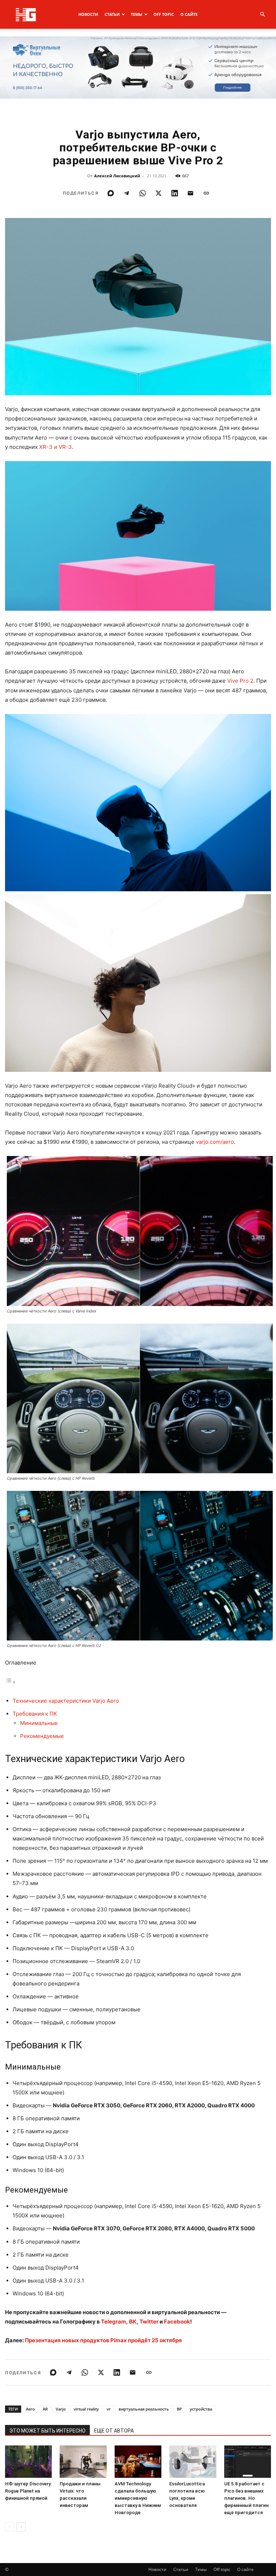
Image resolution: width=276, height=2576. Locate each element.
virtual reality (86, 2409)
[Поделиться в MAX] (111, 193)
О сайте (189, 14)
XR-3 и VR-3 (56, 447)
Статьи (112, 14)
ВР (179, 2409)
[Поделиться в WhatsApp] (143, 193)
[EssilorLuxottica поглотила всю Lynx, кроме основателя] (193, 2462)
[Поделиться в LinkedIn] (175, 193)
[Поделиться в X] (158, 193)
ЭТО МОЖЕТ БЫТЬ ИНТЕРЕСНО (47, 2431)
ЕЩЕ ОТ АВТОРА (114, 2431)
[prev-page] (10, 2527)
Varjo (61, 2409)
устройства (201, 2409)
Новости (88, 14)
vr (109, 2409)
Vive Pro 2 (240, 681)
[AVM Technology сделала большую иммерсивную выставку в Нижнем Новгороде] (138, 2462)
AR (45, 2409)
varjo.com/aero (215, 1142)
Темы (137, 14)
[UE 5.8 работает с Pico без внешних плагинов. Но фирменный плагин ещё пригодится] (248, 2462)
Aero (30, 2409)
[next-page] (21, 2527)
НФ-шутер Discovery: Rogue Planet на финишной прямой (28, 2491)
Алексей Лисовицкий (117, 176)
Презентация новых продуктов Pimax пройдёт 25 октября (103, 2340)
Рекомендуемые (42, 1736)
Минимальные (39, 1723)
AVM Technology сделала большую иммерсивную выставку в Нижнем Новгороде (138, 2498)
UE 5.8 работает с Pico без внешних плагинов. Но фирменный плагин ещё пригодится (246, 2498)
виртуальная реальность (144, 2409)
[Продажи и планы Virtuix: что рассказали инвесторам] (83, 2462)
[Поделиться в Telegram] (126, 193)
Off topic (164, 14)
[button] (262, 15)
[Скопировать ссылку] (206, 193)
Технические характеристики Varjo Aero (66, 1701)
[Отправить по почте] (190, 193)
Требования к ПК (35, 1714)
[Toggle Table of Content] (10, 1682)
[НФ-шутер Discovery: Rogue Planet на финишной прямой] (28, 2462)
